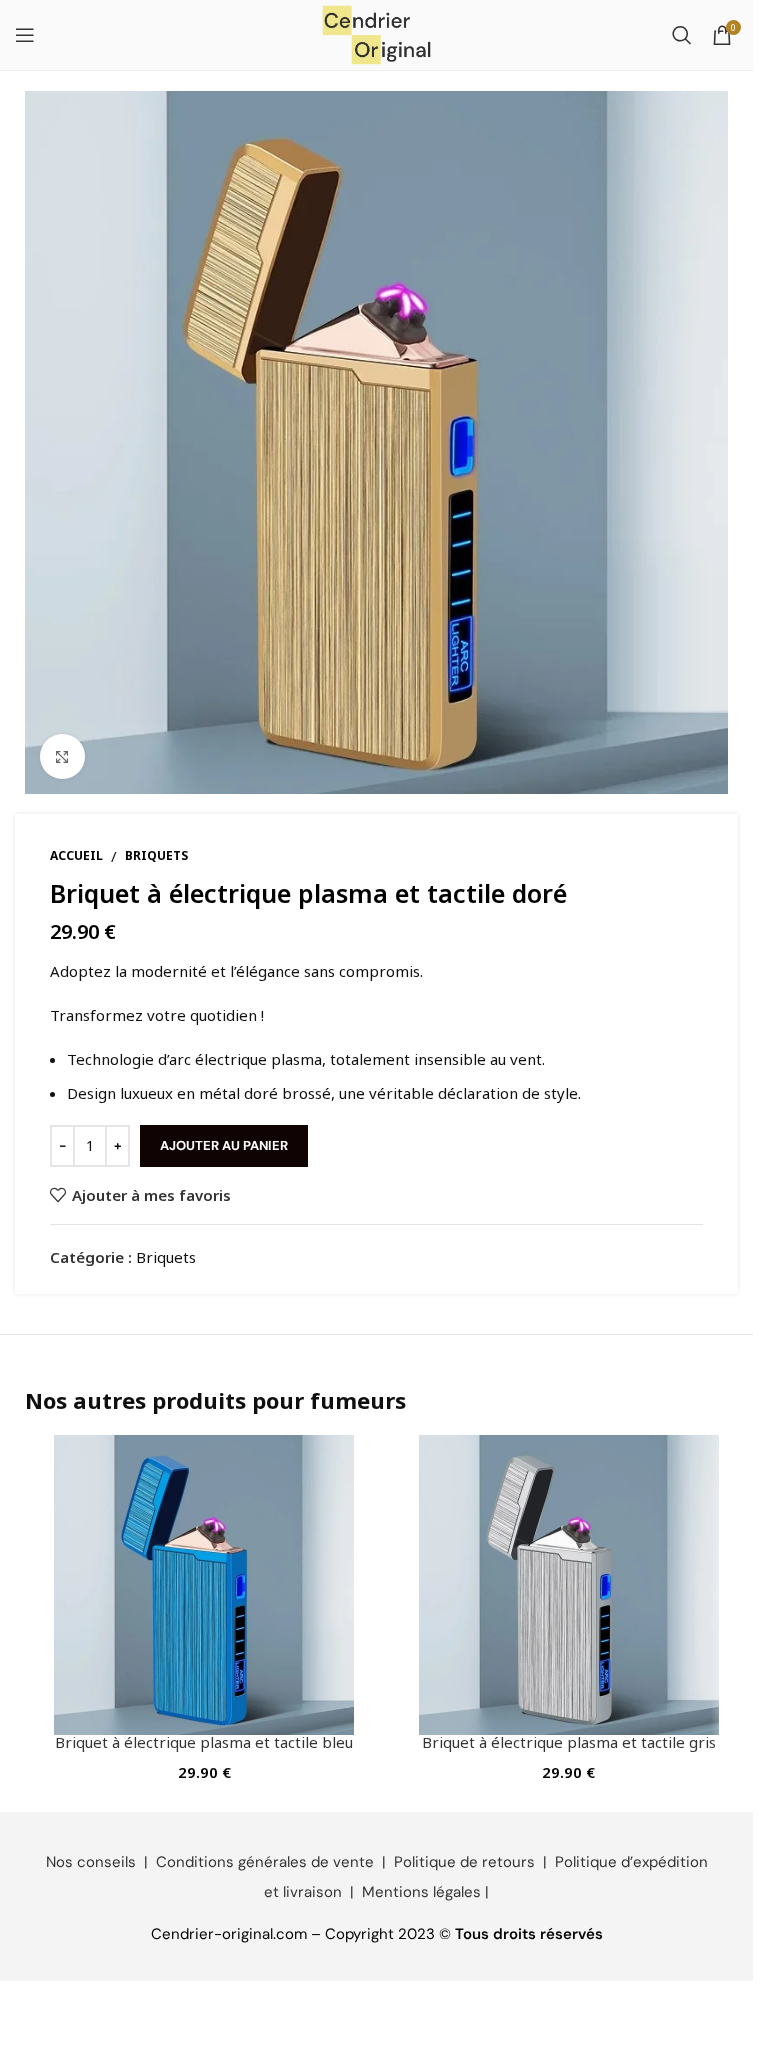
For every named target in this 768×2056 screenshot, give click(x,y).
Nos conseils (91, 1862)
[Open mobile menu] (25, 35)
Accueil (76, 855)
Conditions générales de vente (265, 1862)
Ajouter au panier (224, 1145)
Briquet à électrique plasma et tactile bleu (204, 1742)
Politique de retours (464, 1862)
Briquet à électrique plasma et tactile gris (569, 1742)
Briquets (156, 855)
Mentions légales (421, 1892)
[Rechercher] (682, 35)
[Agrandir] (62, 756)
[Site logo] (377, 33)
